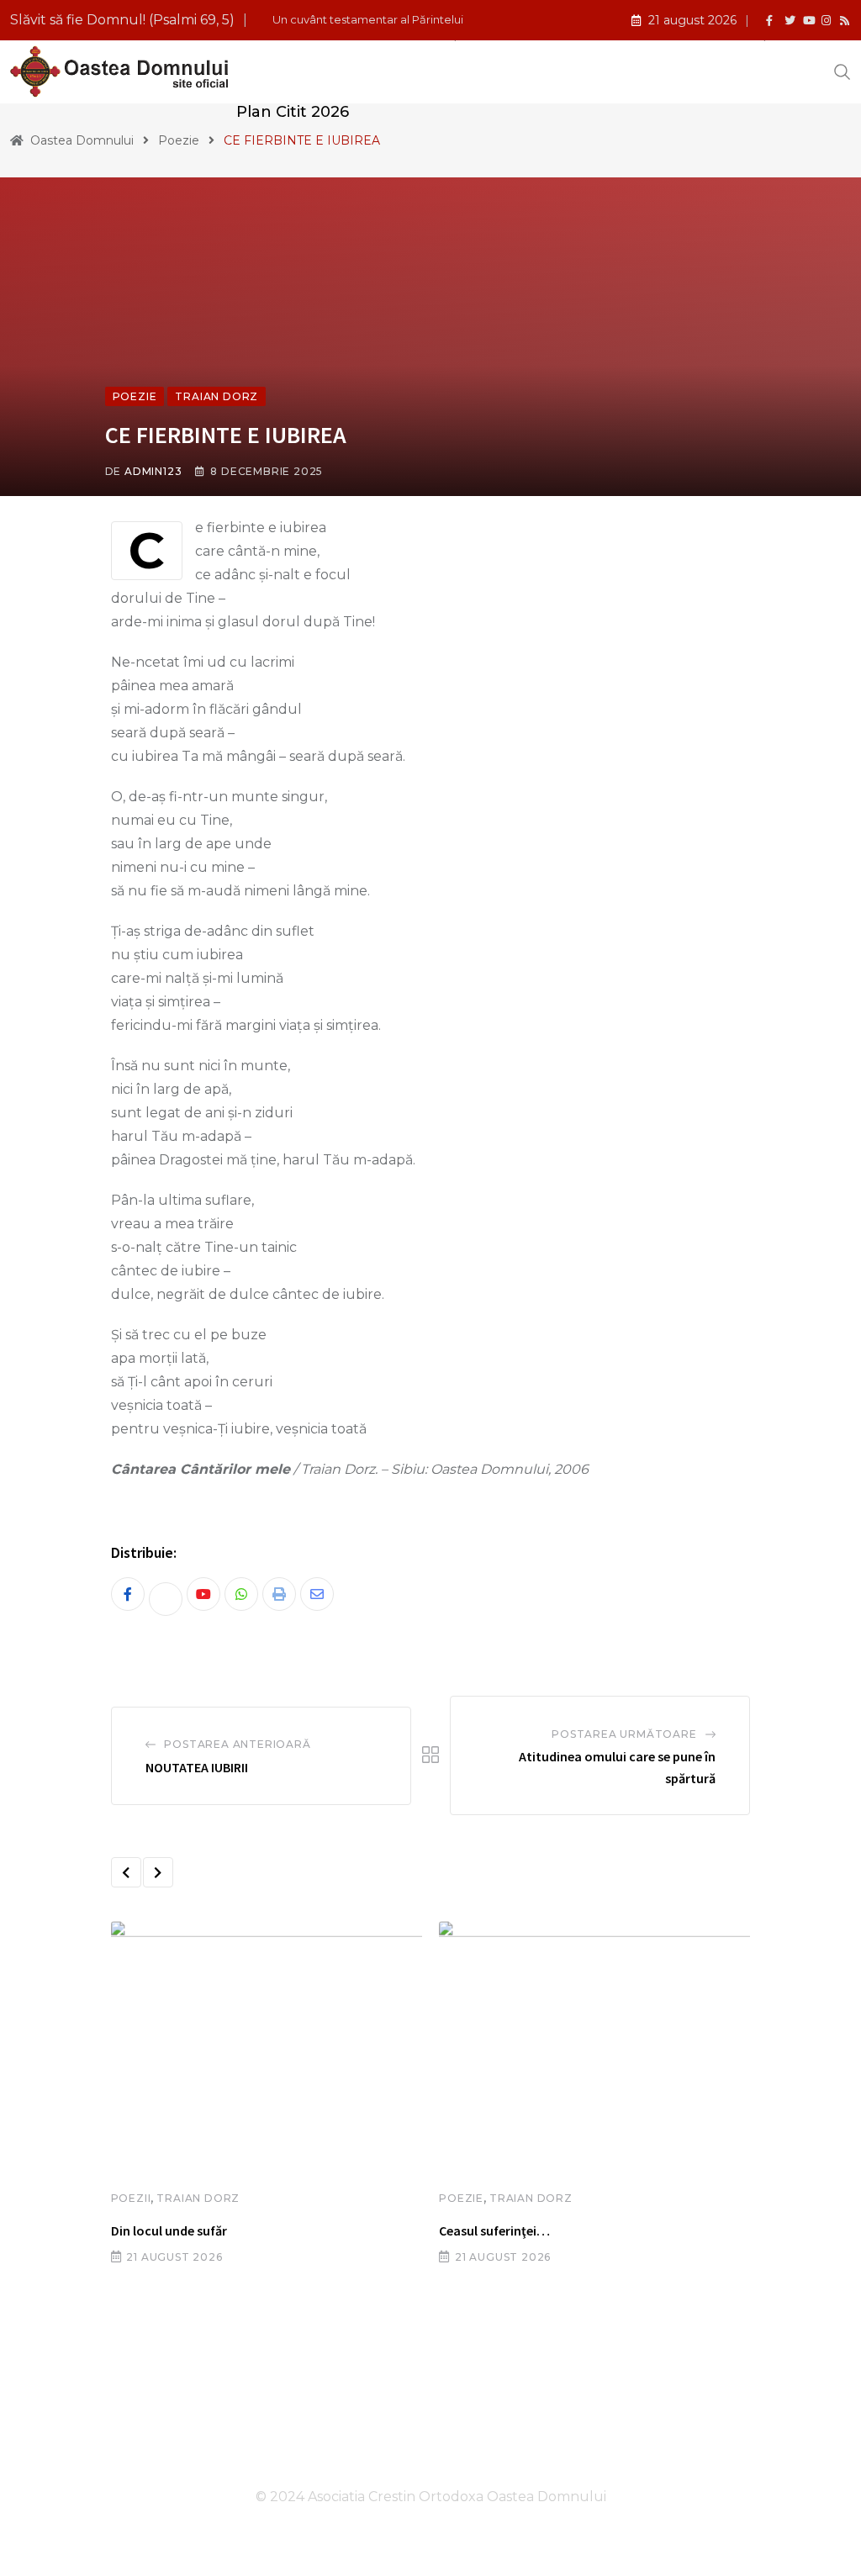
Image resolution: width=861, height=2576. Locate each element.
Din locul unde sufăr (169, 2230)
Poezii (131, 2198)
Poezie (461, 2198)
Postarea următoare (624, 1734)
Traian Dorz (198, 2198)
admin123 (153, 471)
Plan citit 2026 (293, 112)
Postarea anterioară (237, 1744)
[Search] (843, 71)
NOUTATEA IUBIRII (197, 1767)
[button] (126, 1872)
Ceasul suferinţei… (494, 2230)
